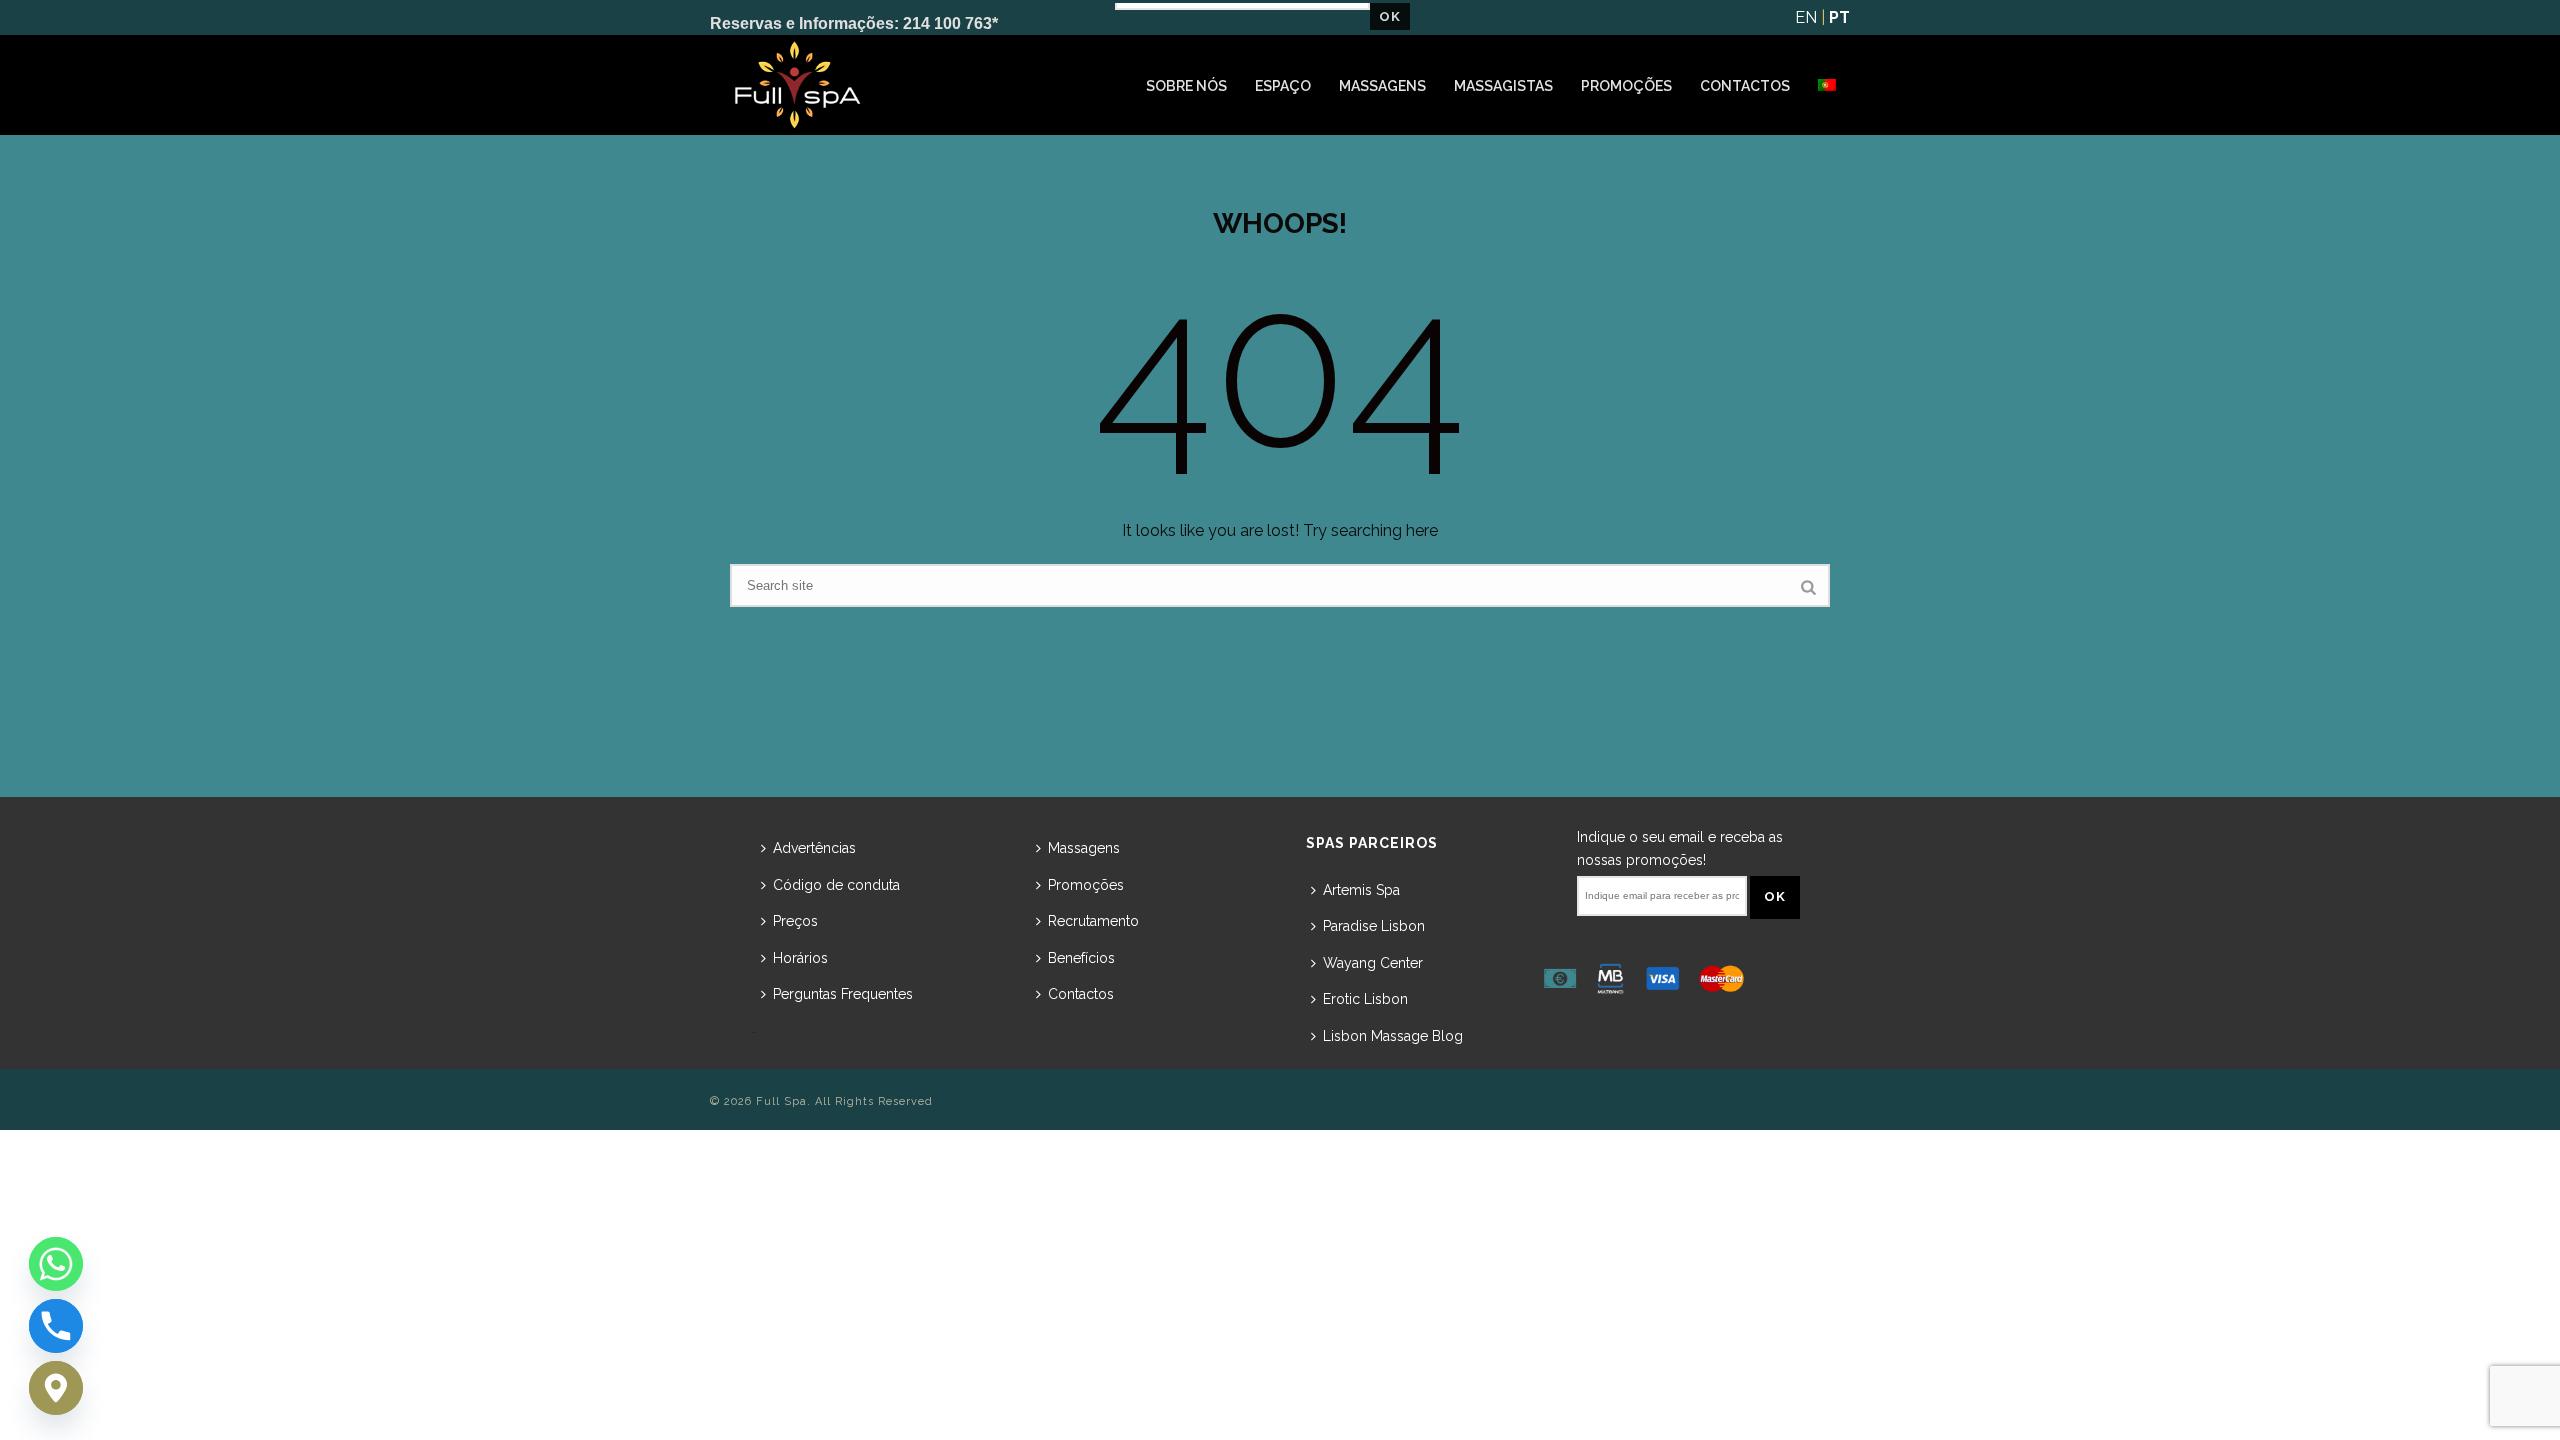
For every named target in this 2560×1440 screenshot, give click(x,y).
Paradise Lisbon (1374, 926)
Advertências (814, 848)
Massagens (1382, 86)
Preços (795, 921)
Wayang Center (1373, 963)
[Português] (1827, 86)
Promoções (1626, 86)
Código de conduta (836, 885)
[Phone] (56, 1326)
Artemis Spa (1361, 890)
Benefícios (1081, 958)
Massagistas (1503, 86)
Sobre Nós (1186, 86)
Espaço (1283, 86)
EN (1806, 17)
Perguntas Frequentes (843, 994)
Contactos (1745, 86)
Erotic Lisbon (1365, 999)
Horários (800, 958)
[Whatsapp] (56, 1264)
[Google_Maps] (56, 1388)
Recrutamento (1093, 921)
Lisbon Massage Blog (1393, 1036)
